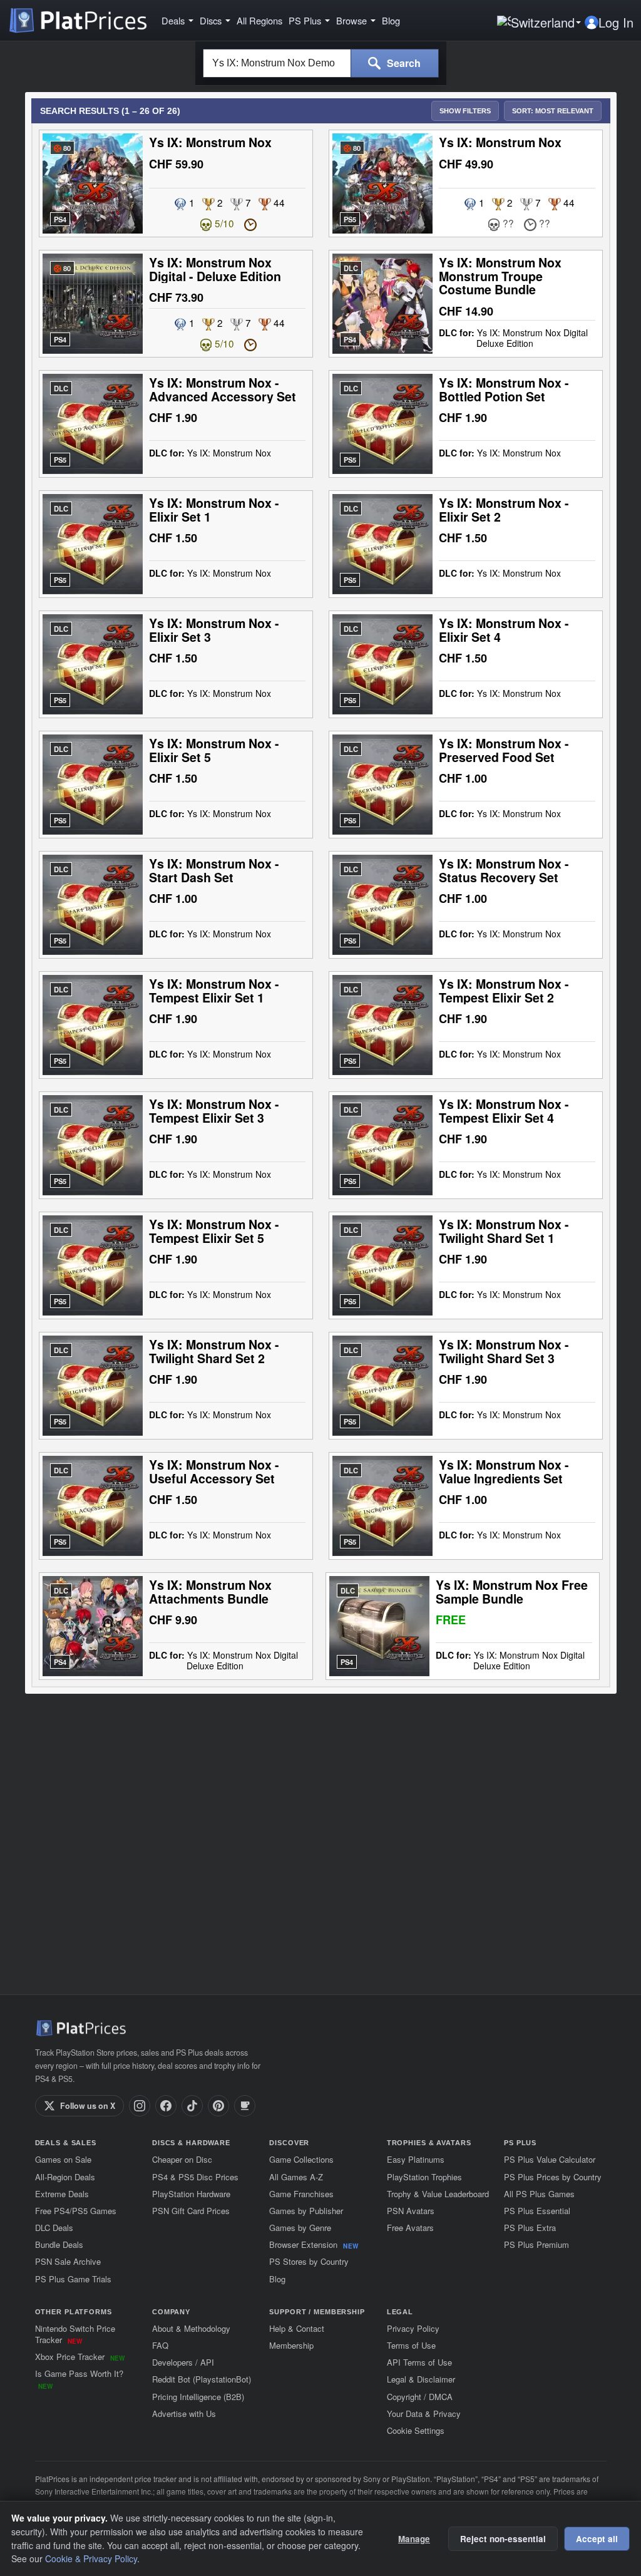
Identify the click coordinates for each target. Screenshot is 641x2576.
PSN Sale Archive (68, 2261)
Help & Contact (297, 2328)
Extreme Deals (62, 2194)
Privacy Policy (413, 2328)
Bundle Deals (59, 2244)
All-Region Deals (65, 2177)
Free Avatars (410, 2228)
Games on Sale (63, 2159)
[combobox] (277, 63)
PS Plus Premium (536, 2244)
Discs (211, 21)
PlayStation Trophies (424, 2177)
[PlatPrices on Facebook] (166, 2106)
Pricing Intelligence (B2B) (198, 2397)
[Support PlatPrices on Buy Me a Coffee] (245, 2106)
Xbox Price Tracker (80, 2357)
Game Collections (301, 2159)
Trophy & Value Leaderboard (438, 2194)
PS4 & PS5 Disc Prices (195, 2177)
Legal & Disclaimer (421, 2379)
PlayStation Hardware (191, 2194)
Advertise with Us (184, 2414)
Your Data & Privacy (424, 2414)
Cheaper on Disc (182, 2159)
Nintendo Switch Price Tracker (75, 2334)
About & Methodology (191, 2328)
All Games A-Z (296, 2177)
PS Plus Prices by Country (553, 2177)
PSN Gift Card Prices (191, 2211)
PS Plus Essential (537, 2211)
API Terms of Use (419, 2362)
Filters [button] (465, 111)
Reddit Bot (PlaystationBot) (202, 2379)
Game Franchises (301, 2194)
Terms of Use (411, 2345)
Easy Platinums (416, 2159)
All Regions (259, 21)
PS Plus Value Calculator (550, 2159)
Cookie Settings (416, 2430)
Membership (291, 2345)
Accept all (597, 2539)
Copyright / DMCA (420, 2397)
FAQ (160, 2345)
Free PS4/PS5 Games (76, 2211)
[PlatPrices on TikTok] (192, 2106)
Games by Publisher (306, 2211)
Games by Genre (300, 2228)
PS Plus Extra (530, 2228)
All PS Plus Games (539, 2194)
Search (403, 63)
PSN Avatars (411, 2211)
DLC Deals (54, 2228)
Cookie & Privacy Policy (91, 2558)
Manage (414, 2539)
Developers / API (183, 2362)
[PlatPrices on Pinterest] (218, 2106)
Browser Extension (314, 2244)
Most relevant (553, 111)
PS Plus (305, 21)
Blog (391, 21)
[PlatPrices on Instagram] (140, 2106)
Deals (173, 21)
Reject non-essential (503, 2539)
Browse (351, 21)
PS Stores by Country (309, 2261)
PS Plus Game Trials (73, 2279)
